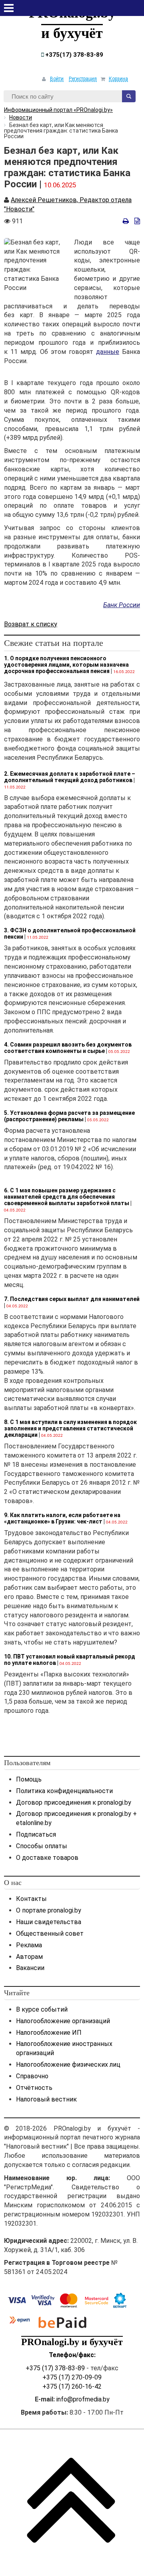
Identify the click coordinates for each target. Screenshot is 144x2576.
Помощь (29, 1779)
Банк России (122, 605)
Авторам (29, 1957)
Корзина (118, 79)
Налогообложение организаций (63, 2021)
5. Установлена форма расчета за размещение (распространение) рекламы (69, 1116)
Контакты (31, 1899)
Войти (57, 79)
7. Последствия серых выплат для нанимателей (72, 1299)
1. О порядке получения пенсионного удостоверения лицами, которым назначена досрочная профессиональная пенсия (66, 665)
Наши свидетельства (49, 1922)
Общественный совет (50, 1933)
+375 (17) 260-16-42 (72, 2386)
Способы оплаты (42, 1846)
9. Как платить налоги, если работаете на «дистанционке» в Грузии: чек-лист (62, 1518)
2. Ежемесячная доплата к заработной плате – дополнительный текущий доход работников (70, 777)
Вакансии (30, 1968)
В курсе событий (42, 2009)
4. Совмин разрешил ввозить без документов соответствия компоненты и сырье (68, 1048)
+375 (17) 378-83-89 (55, 2368)
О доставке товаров (47, 1858)
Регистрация (83, 79)
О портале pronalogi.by (49, 1910)
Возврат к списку (31, 624)
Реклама (29, 1945)
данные (108, 352)
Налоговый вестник (46, 2099)
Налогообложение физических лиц (68, 2065)
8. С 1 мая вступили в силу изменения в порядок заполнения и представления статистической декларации (70, 1428)
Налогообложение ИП (49, 2033)
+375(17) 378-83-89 (73, 55)
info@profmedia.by (83, 2399)
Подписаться (36, 1834)
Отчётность (34, 2088)
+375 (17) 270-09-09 (72, 2377)
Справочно (32, 2076)
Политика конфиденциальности (64, 1791)
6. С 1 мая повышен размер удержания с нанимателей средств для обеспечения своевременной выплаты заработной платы (67, 1197)
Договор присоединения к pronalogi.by (74, 1802)
